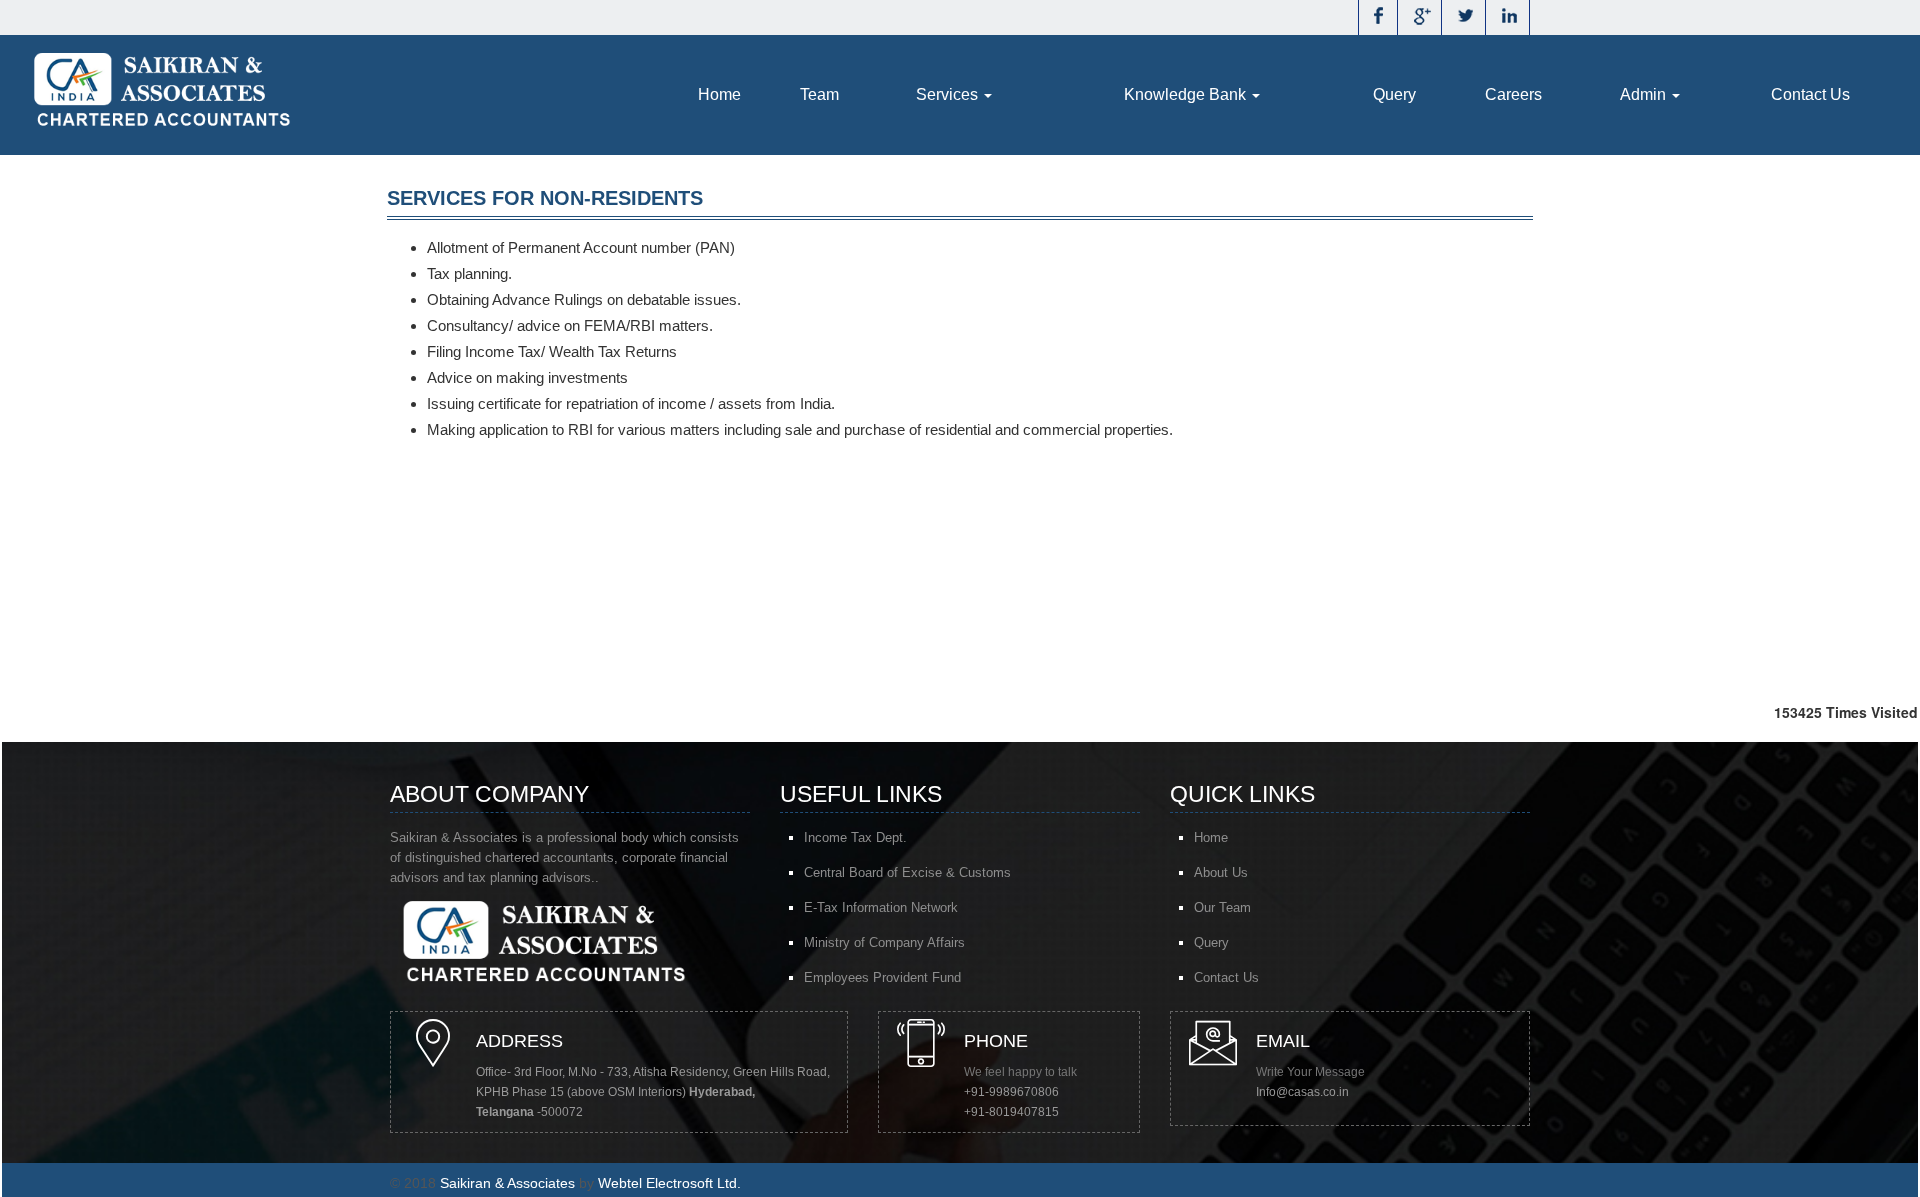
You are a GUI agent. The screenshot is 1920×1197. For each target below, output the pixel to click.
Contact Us (1810, 94)
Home (719, 94)
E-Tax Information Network (881, 907)
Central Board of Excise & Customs (907, 872)
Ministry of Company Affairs (884, 942)
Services (949, 94)
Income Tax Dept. (855, 837)
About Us (1221, 872)
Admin (1645, 94)
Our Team (1222, 907)
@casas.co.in (1312, 1091)
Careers (1513, 94)
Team (819, 94)
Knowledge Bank (1187, 94)
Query (1394, 94)
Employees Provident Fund (882, 977)
